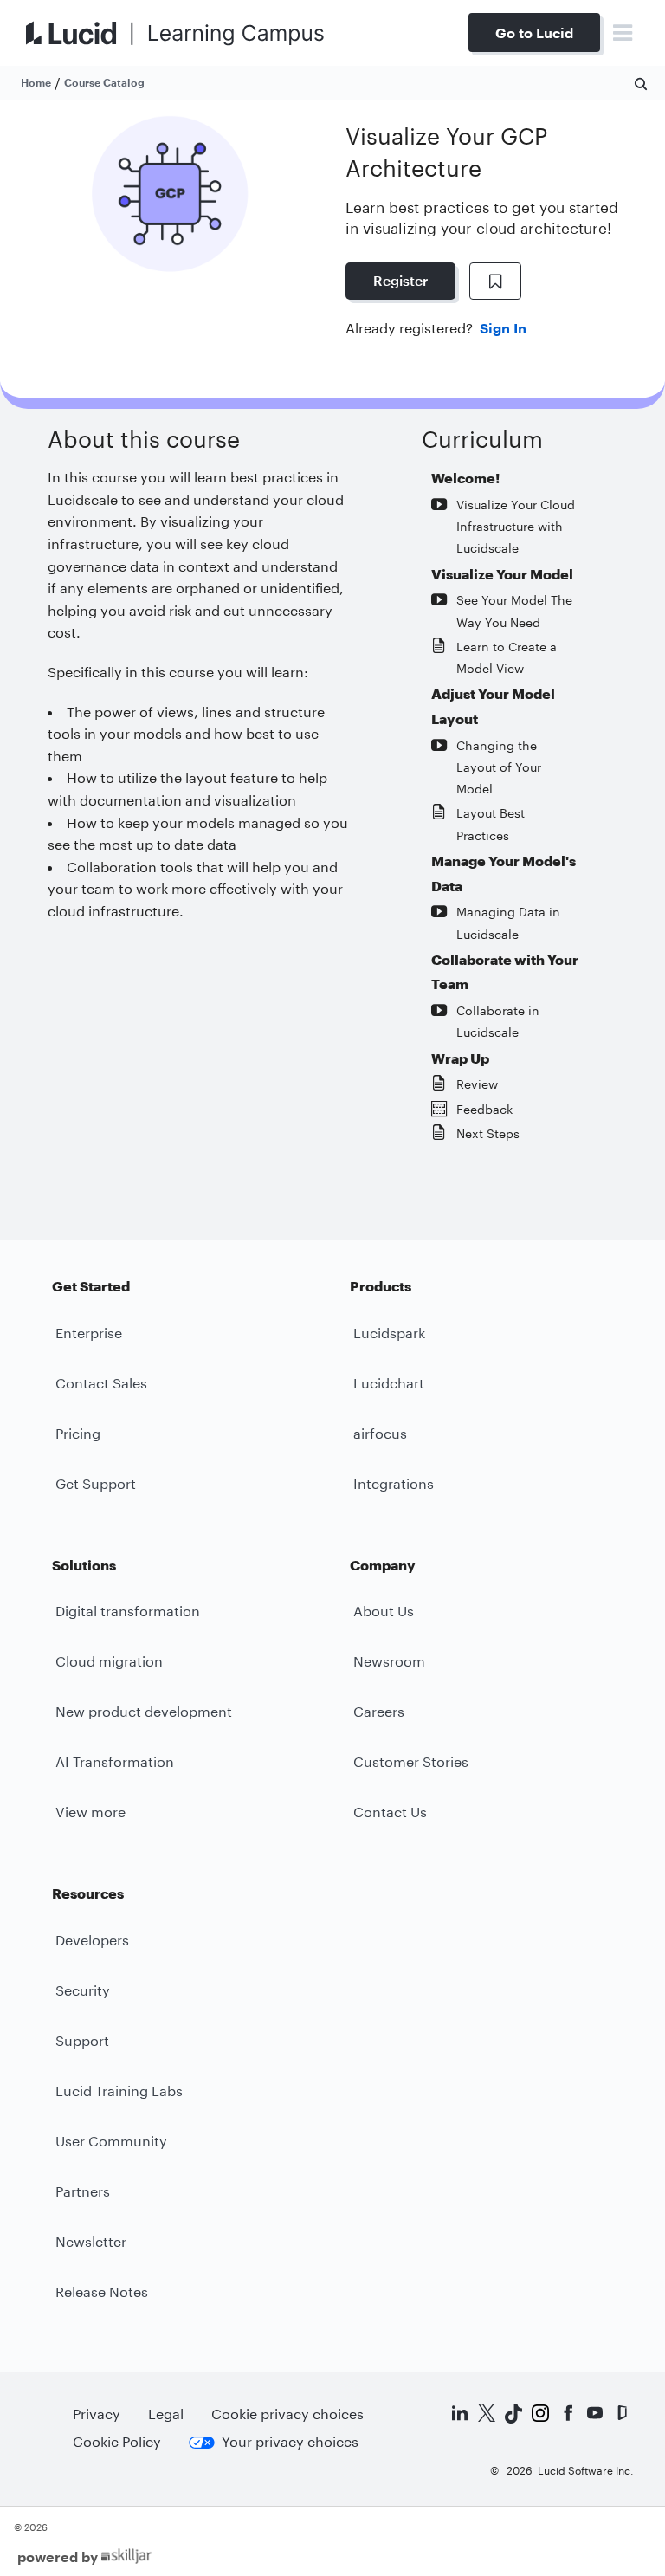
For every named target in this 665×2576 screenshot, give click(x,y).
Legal (166, 2414)
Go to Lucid (534, 32)
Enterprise (89, 1333)
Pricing (78, 1433)
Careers (379, 1711)
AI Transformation (115, 1761)
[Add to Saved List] (495, 282)
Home (36, 82)
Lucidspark (389, 1333)
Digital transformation (128, 1611)
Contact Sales (101, 1383)
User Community (111, 2141)
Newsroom (389, 1661)
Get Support (96, 1483)
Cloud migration (109, 1661)
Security (83, 1990)
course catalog (104, 82)
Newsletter (91, 2241)
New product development (144, 1711)
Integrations (394, 1483)
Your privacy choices (290, 2441)
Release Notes (102, 2291)
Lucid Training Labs (119, 2091)
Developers (92, 1940)
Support (82, 2040)
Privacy (97, 2414)
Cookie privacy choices (287, 2414)
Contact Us (390, 1812)
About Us (384, 1611)
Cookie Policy (117, 2441)
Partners (83, 2191)
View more (90, 1812)
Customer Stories (411, 1761)
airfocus (380, 1433)
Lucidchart (389, 1383)
